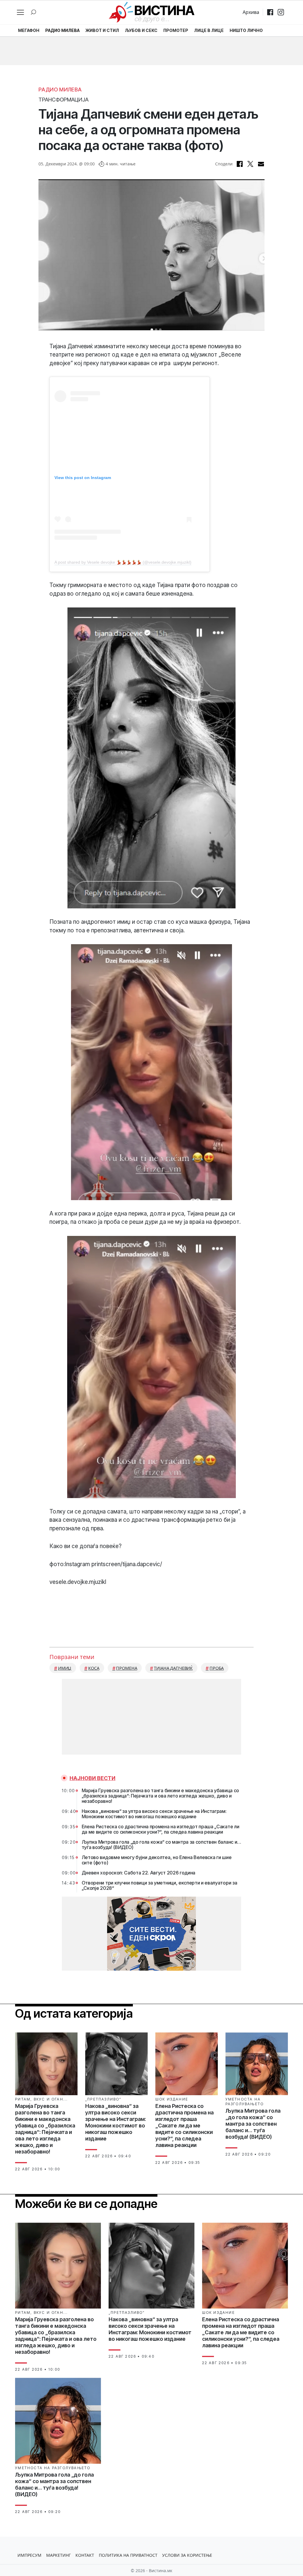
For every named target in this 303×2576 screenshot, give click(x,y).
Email (261, 164)
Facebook (240, 164)
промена (126, 1668)
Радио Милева (60, 90)
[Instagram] (281, 12)
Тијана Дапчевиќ (173, 1668)
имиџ (65, 1668)
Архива (251, 12)
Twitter (250, 164)
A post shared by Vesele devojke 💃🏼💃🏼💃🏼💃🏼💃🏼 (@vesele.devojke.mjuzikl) (123, 562)
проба (217, 1668)
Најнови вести (92, 1778)
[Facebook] (270, 12)
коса (94, 1668)
